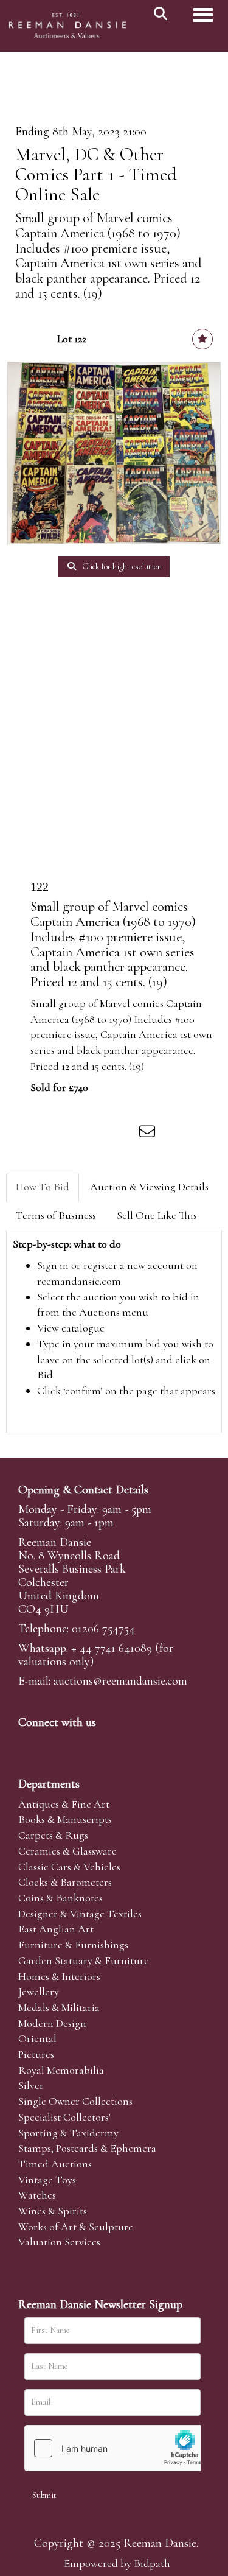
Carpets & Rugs (53, 1835)
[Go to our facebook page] (30, 1743)
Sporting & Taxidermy (68, 2133)
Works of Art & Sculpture (76, 2227)
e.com (120, 1681)
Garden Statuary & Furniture (84, 1960)
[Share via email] (149, 1134)
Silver (31, 2085)
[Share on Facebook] (48, 1134)
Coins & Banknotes (60, 1898)
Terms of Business (56, 1215)
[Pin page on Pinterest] (98, 1134)
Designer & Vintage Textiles (80, 1914)
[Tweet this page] (74, 1134)
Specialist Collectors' (64, 2117)
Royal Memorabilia (61, 2070)
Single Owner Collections (75, 2101)
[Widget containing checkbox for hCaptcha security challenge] (116, 2448)
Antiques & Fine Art (64, 1804)
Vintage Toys (47, 2180)
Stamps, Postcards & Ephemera (87, 2148)
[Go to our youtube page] (106, 1743)
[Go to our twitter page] (55, 1743)
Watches (37, 2195)
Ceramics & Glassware (67, 1851)
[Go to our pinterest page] (80, 1743)
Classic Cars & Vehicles (69, 1867)
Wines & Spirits (53, 2211)
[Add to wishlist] (202, 339)
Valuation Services (59, 2242)
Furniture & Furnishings (73, 1945)
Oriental (37, 2038)
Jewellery (39, 1992)
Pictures (36, 2054)
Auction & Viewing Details (149, 1187)
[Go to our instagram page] (124, 1134)
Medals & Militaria (59, 2007)
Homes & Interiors (59, 1976)
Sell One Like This (157, 1215)
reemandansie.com (79, 1281)
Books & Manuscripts (65, 1819)
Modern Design (52, 2023)
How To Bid (43, 1187)
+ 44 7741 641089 (112, 1648)
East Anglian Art (56, 1929)
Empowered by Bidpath (117, 2563)
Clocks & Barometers (65, 1882)
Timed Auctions (55, 2164)
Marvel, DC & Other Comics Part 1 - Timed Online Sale (96, 174)
